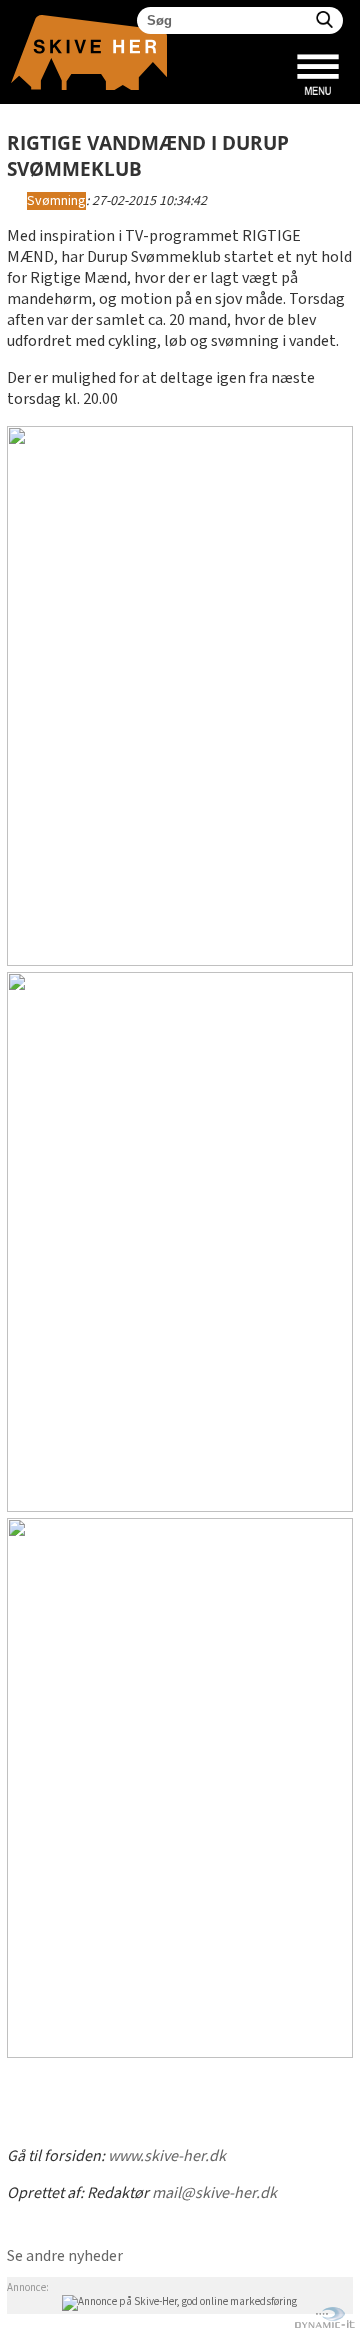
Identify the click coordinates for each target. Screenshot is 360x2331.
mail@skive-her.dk (214, 2193)
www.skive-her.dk (167, 2156)
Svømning (56, 201)
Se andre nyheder (65, 2256)
